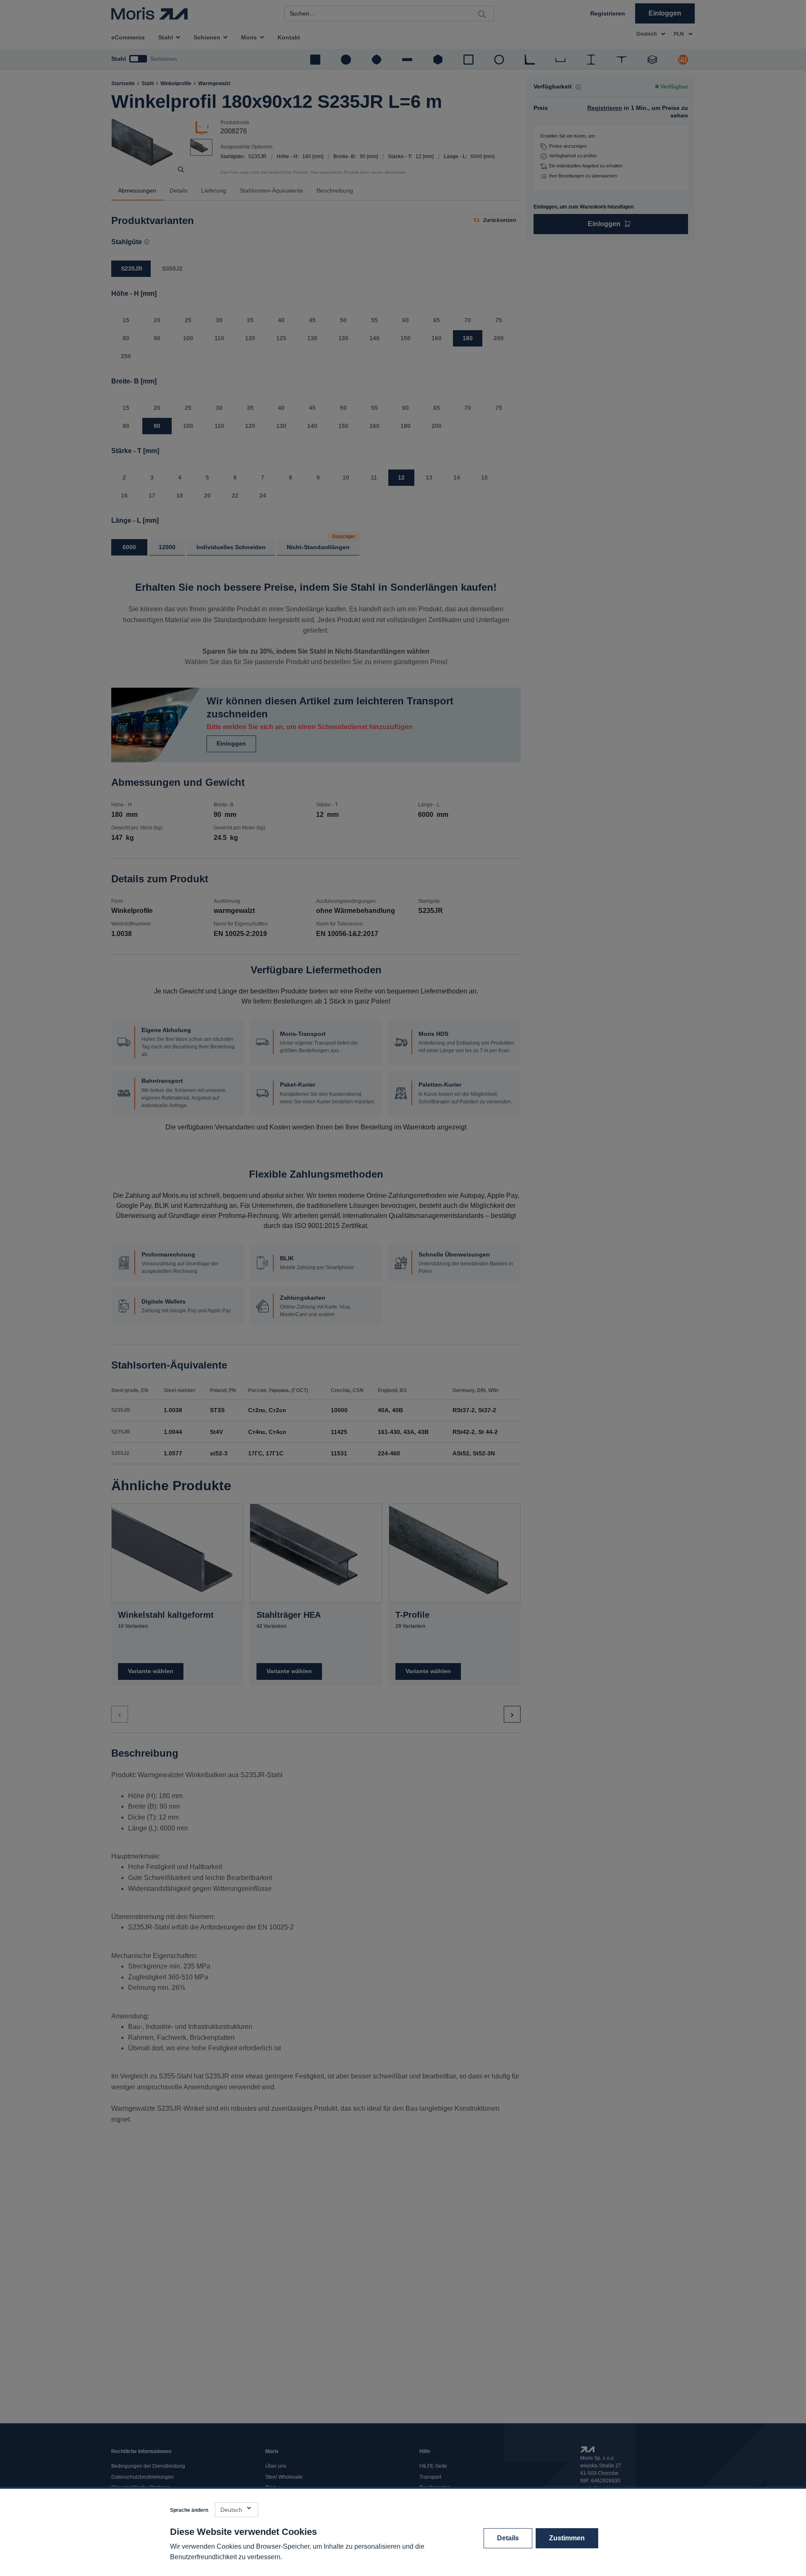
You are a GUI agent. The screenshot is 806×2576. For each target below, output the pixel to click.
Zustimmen (567, 2538)
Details (508, 2538)
